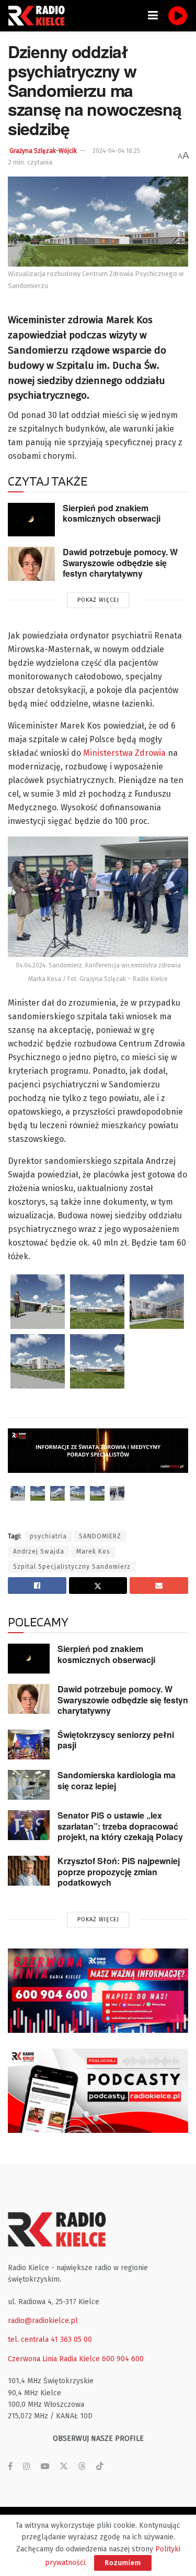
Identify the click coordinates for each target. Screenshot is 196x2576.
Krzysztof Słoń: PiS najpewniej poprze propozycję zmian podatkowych (119, 1872)
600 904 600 (123, 2359)
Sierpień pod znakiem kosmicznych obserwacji (112, 513)
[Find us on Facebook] (10, 2467)
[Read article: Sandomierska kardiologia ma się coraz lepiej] (29, 1785)
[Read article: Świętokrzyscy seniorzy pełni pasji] (29, 1744)
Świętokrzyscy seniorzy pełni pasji (116, 1740)
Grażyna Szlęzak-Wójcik (43, 151)
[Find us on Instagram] (27, 2467)
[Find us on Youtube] (45, 2467)
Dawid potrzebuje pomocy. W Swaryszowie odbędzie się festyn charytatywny (120, 563)
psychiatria (48, 1536)
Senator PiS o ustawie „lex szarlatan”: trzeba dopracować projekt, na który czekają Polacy (120, 1826)
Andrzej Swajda (39, 1551)
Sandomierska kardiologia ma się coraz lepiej (117, 1780)
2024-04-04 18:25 (116, 151)
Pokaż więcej (98, 600)
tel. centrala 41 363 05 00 (50, 2340)
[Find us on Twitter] (64, 2467)
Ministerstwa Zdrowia (124, 753)
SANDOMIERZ (100, 1536)
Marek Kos (93, 1551)
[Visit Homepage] (39, 16)
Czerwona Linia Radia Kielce (54, 2359)
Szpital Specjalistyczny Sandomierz (72, 1567)
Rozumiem (123, 2563)
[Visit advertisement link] (98, 1991)
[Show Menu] (153, 16)
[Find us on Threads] (82, 2467)
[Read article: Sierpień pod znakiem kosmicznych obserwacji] (31, 520)
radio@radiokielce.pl (43, 2321)
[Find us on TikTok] (100, 2467)
